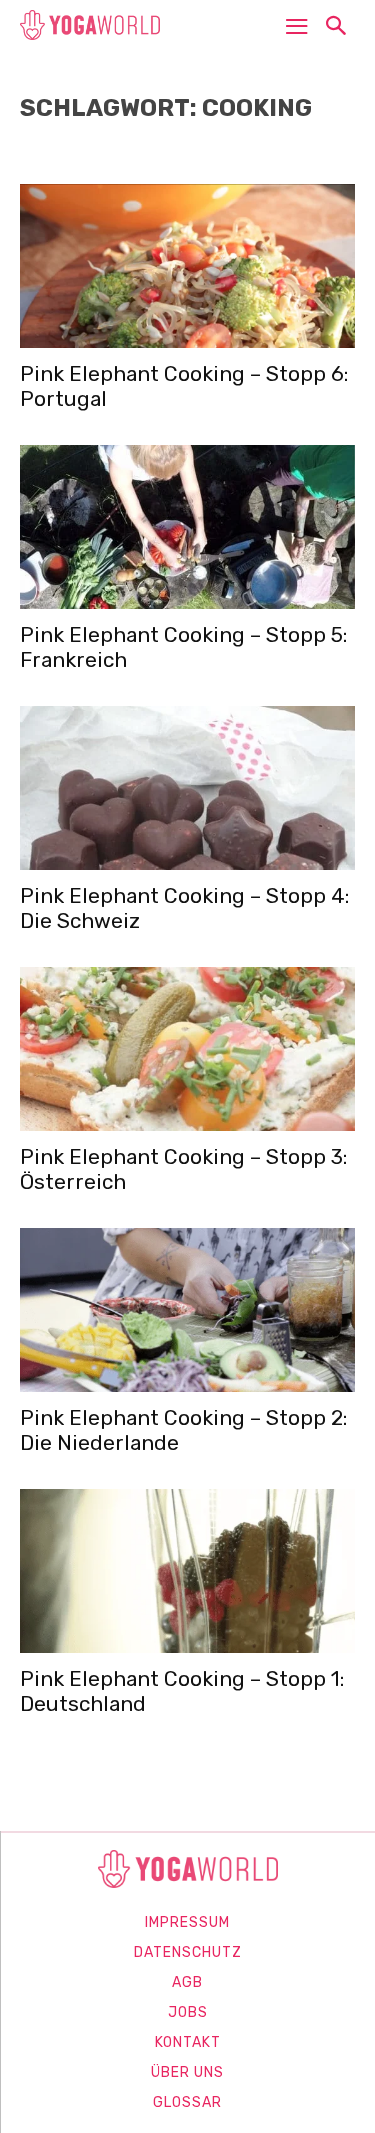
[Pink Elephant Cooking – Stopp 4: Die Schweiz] (187, 788)
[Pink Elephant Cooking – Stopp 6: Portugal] (187, 266)
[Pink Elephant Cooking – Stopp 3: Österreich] (187, 1049)
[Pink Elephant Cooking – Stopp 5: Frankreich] (187, 527)
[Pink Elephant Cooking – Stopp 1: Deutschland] (187, 1571)
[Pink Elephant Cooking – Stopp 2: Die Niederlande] (187, 1310)
